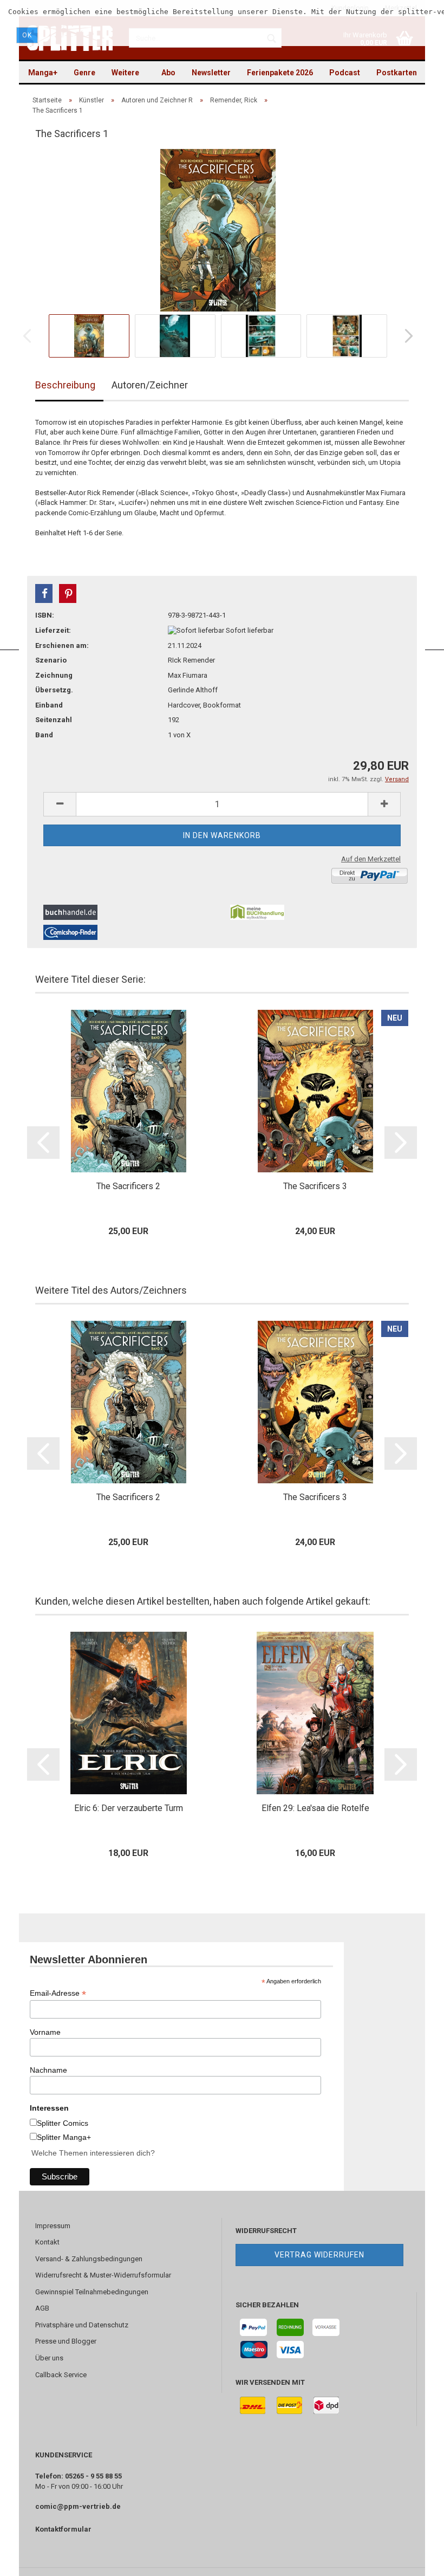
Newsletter (211, 73)
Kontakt (47, 2242)
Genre (84, 73)
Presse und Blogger (66, 2341)
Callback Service (61, 2375)
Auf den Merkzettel (371, 859)
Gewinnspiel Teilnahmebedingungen (92, 2292)
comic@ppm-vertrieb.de (78, 2506)
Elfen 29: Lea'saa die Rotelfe (315, 1808)
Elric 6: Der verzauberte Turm (129, 1808)
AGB (42, 2308)
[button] (44, 593)
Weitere (125, 73)
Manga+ (43, 73)
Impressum (53, 2226)
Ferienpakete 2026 (280, 73)
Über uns (49, 2358)
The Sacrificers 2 (128, 1186)
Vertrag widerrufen (319, 2255)
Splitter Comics (63, 2123)
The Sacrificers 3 (315, 1186)
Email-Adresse (58, 1993)
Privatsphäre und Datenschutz (82, 2325)
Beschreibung (65, 385)
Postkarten (397, 73)
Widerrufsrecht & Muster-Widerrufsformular (103, 2275)
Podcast (345, 73)
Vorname (45, 2032)
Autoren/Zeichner (150, 385)
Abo (168, 73)
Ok (27, 35)
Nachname (48, 2070)
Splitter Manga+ (64, 2137)
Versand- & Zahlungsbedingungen (89, 2259)
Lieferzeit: (53, 630)
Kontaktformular (63, 2529)
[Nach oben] (414, 2560)
